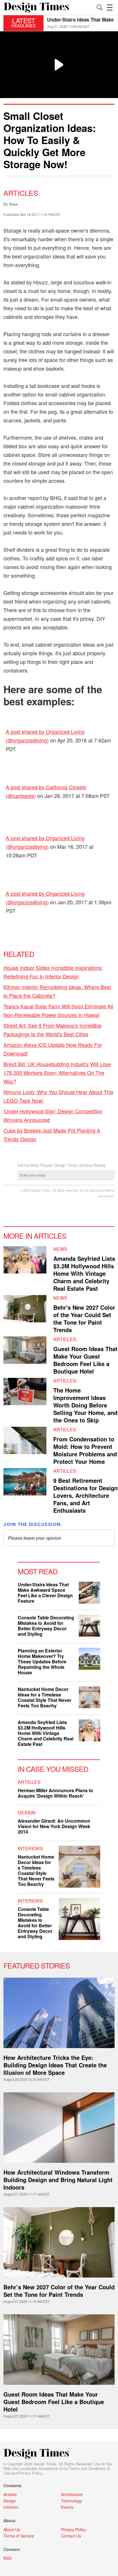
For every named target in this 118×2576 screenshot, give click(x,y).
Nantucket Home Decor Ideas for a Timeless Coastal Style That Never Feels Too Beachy (45, 1697)
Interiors (30, 1848)
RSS (7, 2558)
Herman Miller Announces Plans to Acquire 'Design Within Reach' (55, 1793)
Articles (21, 193)
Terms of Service (19, 2536)
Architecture (72, 2494)
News (60, 1249)
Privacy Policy (30, 2473)
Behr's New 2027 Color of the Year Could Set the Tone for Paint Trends (84, 1318)
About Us (12, 2529)
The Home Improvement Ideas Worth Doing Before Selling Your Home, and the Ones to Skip (85, 1405)
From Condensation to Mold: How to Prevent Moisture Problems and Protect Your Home (85, 1450)
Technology (71, 2501)
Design (27, 1812)
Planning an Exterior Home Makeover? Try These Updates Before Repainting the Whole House (42, 1662)
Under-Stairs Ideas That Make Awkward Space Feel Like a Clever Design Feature (45, 1593)
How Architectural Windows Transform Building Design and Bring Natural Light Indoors (58, 2180)
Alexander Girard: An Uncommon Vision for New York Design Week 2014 (54, 1826)
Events (67, 2507)
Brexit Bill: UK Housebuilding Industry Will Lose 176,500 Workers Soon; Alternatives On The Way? (57, 1072)
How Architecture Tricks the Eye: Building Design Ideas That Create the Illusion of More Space (55, 2065)
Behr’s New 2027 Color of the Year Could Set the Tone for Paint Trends (59, 2291)
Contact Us (71, 2536)
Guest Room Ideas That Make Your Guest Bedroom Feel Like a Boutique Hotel (85, 1360)
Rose (13, 204)
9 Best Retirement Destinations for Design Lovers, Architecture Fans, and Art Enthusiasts (85, 1495)
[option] (81, 23)
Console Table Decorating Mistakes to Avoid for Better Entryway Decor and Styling (46, 1626)
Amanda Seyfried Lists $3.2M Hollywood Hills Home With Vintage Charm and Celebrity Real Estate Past (84, 1273)
